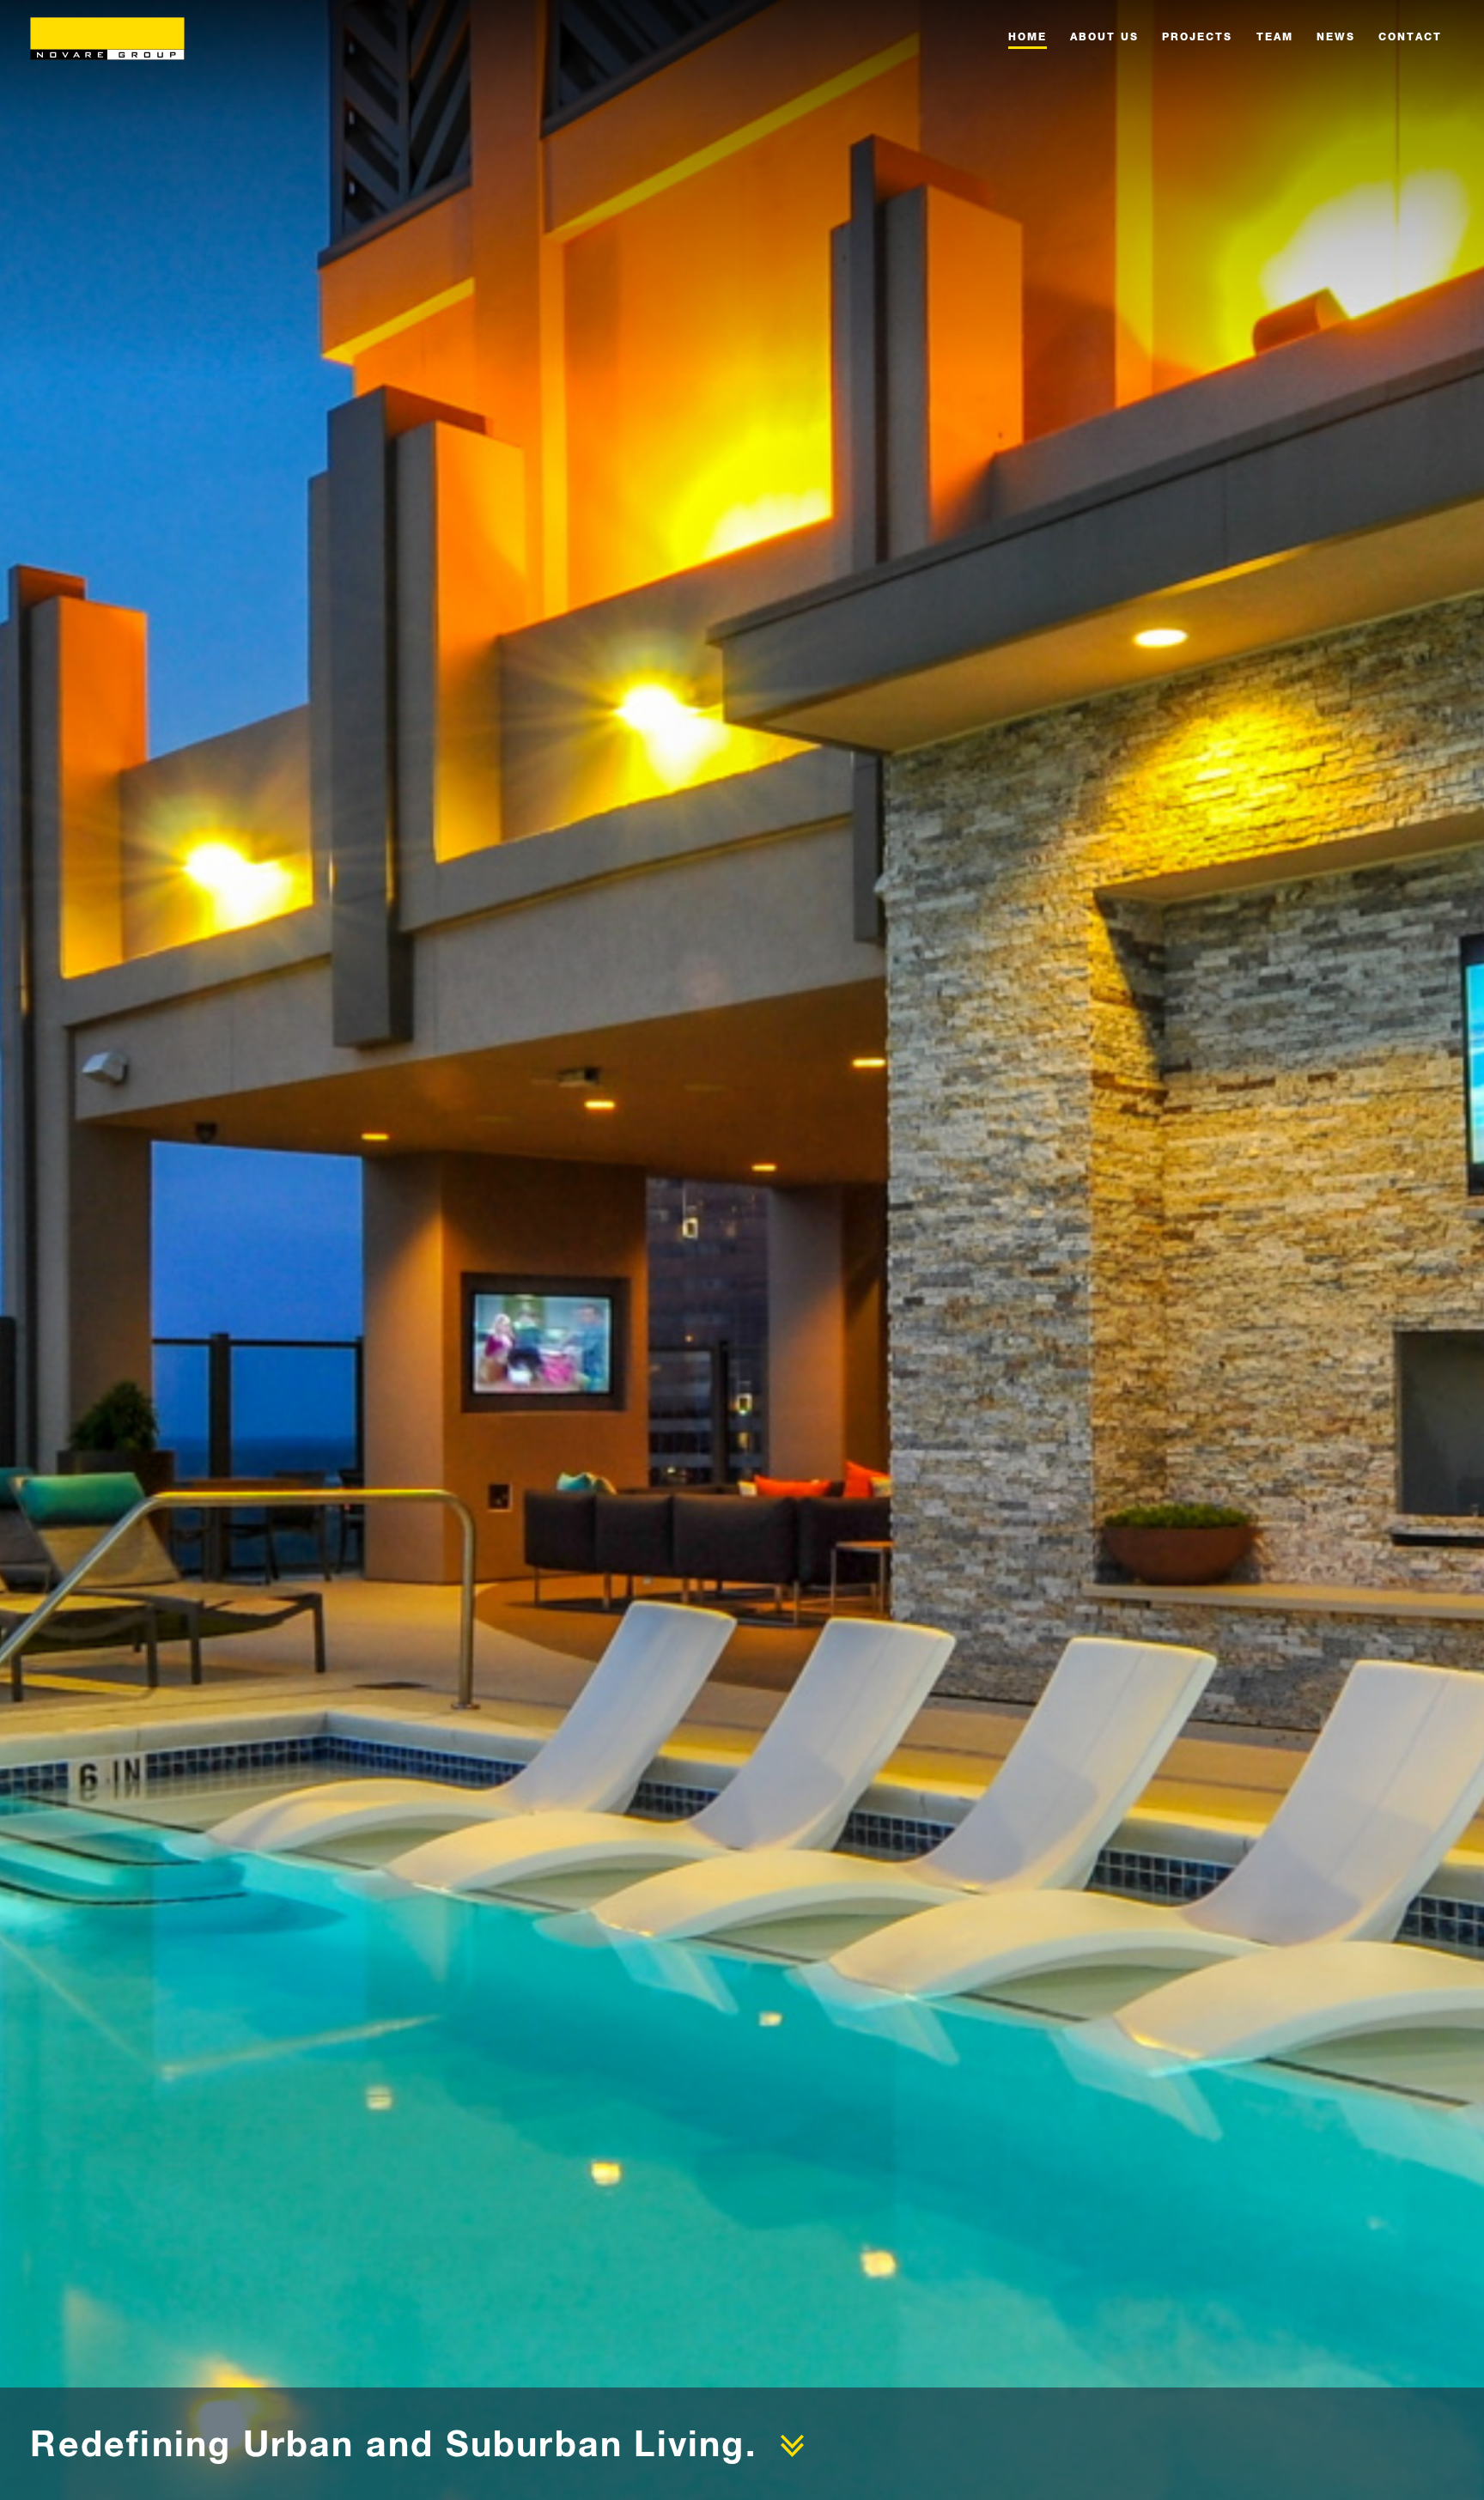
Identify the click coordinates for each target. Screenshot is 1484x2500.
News (1336, 36)
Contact (1410, 36)
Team (1275, 36)
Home (1028, 36)
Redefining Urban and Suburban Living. (393, 2443)
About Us (1104, 36)
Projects (1197, 36)
